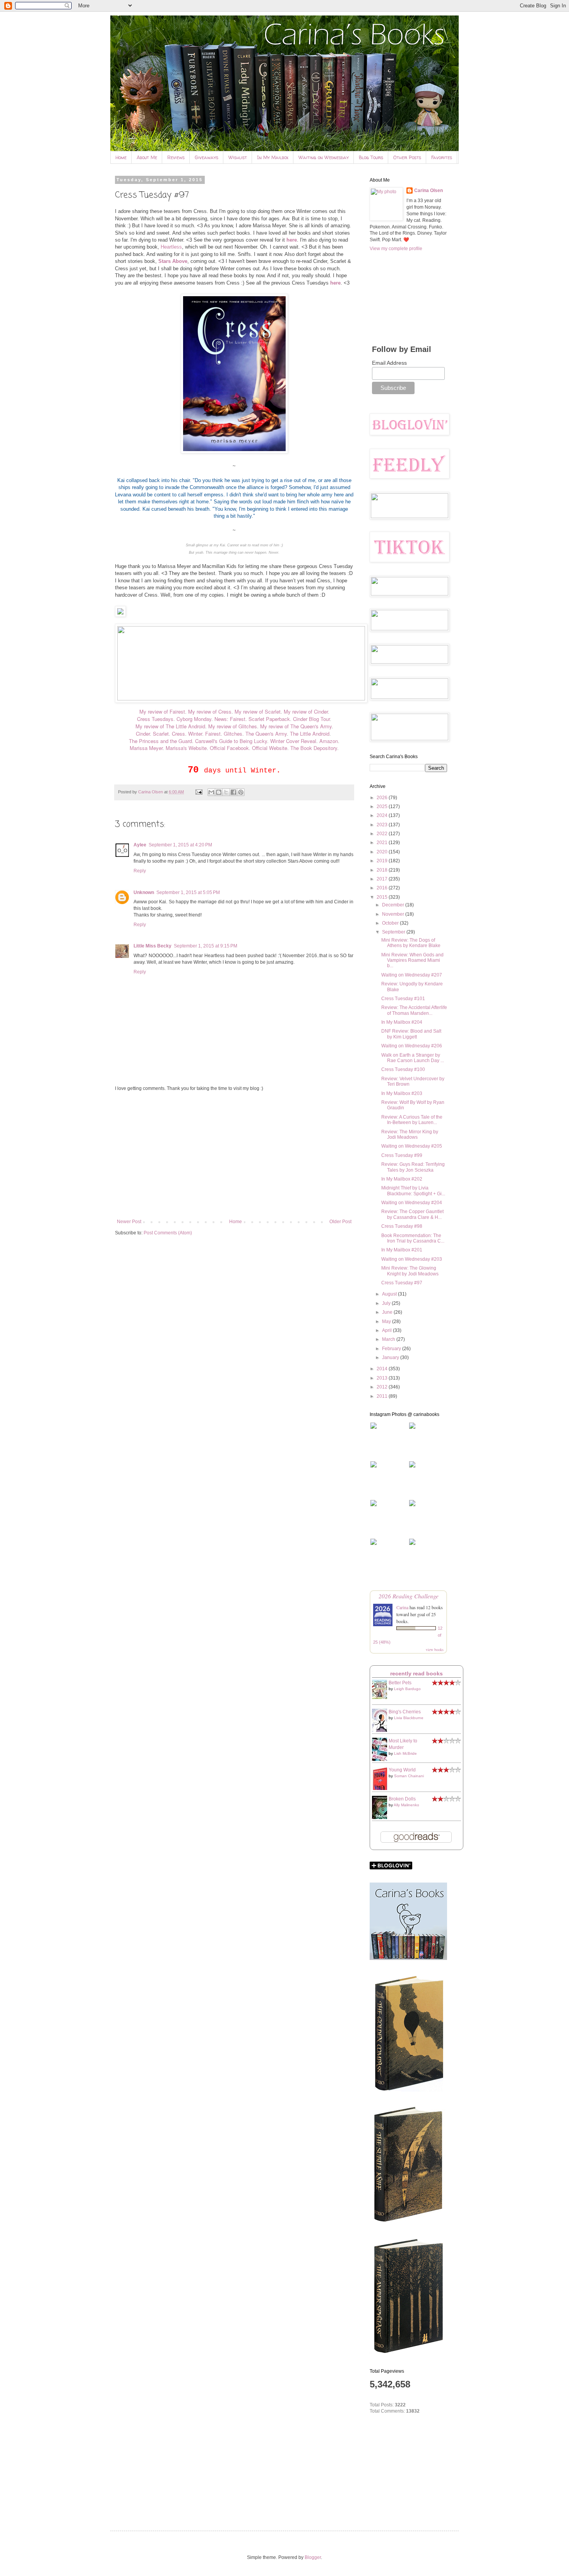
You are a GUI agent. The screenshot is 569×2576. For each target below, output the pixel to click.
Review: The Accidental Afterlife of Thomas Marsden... (414, 1010)
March (389, 1339)
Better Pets (400, 1683)
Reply (140, 871)
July (387, 1303)
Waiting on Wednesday (324, 157)
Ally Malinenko (406, 1805)
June (388, 1312)
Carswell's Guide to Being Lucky (231, 741)
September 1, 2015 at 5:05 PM (188, 892)
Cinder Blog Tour (311, 719)
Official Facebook (229, 748)
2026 (383, 798)
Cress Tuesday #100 (403, 1069)
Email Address (389, 363)
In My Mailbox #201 (402, 1250)
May (387, 1321)
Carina (402, 1607)
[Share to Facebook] (233, 792)
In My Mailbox (273, 157)
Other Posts (407, 157)
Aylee (140, 845)
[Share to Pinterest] (241, 792)
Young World (402, 1770)
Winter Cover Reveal (293, 741)
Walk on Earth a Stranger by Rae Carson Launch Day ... (413, 1058)
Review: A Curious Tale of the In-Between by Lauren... (412, 1120)
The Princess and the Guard (160, 741)
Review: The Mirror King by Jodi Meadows (410, 1134)
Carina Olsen (428, 190)
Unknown (144, 892)
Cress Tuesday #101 (403, 999)
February (392, 1349)
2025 (383, 807)
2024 (383, 815)
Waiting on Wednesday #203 (412, 1259)
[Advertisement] (234, 1155)
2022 (383, 834)
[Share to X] (226, 792)
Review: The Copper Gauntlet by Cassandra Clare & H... (412, 1214)
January (391, 1358)
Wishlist (238, 157)
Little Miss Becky (153, 946)
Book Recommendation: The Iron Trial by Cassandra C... (413, 1238)
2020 (383, 852)
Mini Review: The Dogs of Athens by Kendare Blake (411, 943)
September (394, 932)
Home (121, 157)
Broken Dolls (402, 1799)
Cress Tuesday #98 (402, 1226)
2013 (383, 1378)
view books (435, 1649)
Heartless (171, 247)
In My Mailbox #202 (402, 1179)
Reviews (176, 157)
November (394, 914)
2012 (383, 1387)
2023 (383, 825)
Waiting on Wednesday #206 (412, 1046)
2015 (383, 897)
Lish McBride (405, 1753)
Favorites (442, 157)
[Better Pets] (382, 1697)
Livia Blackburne (409, 1718)
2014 (383, 1369)
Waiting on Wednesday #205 (412, 1146)
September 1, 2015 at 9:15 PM (206, 946)
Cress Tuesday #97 (402, 1283)
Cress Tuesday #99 (402, 1155)
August (390, 1294)
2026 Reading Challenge (409, 1596)
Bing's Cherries (405, 1712)
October (391, 923)
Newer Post (129, 1222)
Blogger (313, 2557)
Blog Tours (371, 157)
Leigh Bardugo (407, 1689)
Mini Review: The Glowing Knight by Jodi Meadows (410, 1271)
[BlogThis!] (219, 792)
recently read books (416, 1673)
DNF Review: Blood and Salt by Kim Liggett (411, 1034)
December (394, 905)
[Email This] (211, 792)
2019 (383, 861)
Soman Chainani (409, 1776)
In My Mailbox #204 (402, 1022)
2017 (383, 879)
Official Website (270, 748)
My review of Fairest (162, 711)
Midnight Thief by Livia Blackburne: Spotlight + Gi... (413, 1191)
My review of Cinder (306, 711)
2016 (383, 888)
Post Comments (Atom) (168, 1233)
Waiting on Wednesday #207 (412, 975)
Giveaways (207, 157)
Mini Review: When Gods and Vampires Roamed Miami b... (412, 960)
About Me (147, 157)
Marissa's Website (186, 748)
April (387, 1330)
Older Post (340, 1222)
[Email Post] (199, 792)
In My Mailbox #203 (402, 1093)
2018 (383, 870)
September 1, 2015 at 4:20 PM (180, 845)
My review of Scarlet (258, 711)
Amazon (329, 741)
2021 (383, 843)
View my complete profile (396, 249)
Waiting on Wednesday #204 (412, 1203)
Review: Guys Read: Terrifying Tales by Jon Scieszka (413, 1167)
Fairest (213, 734)
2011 (383, 1396)
